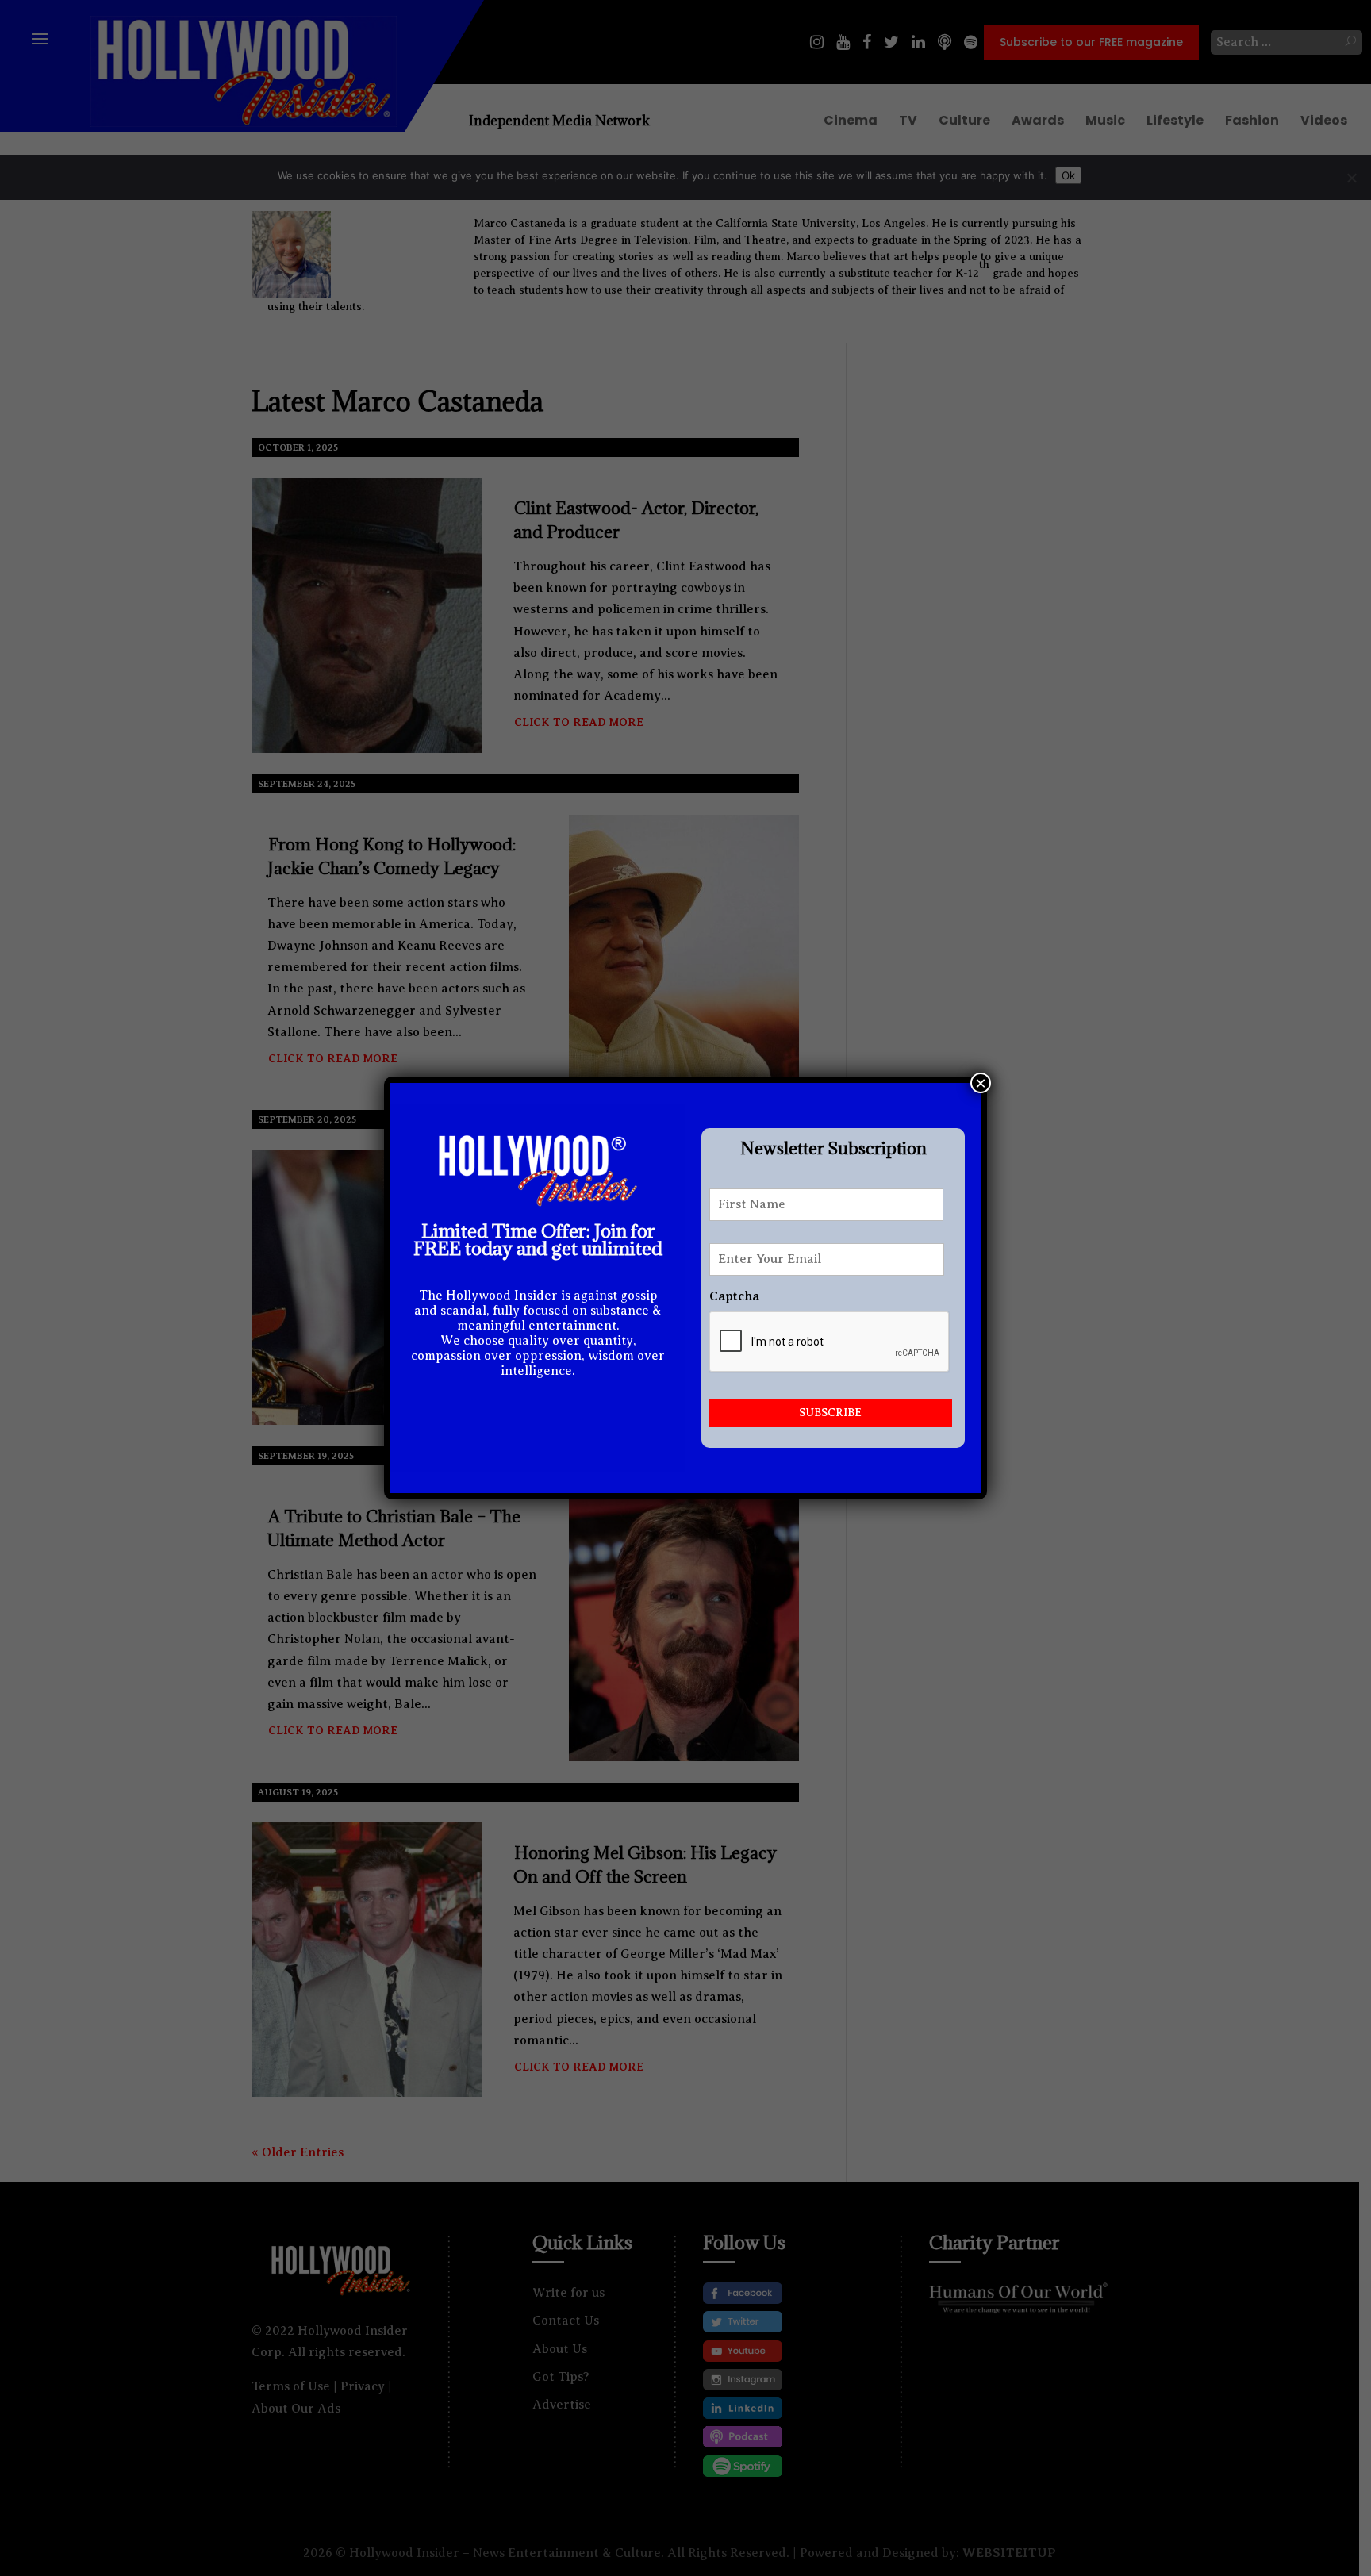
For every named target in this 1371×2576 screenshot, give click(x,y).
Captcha (734, 1296)
